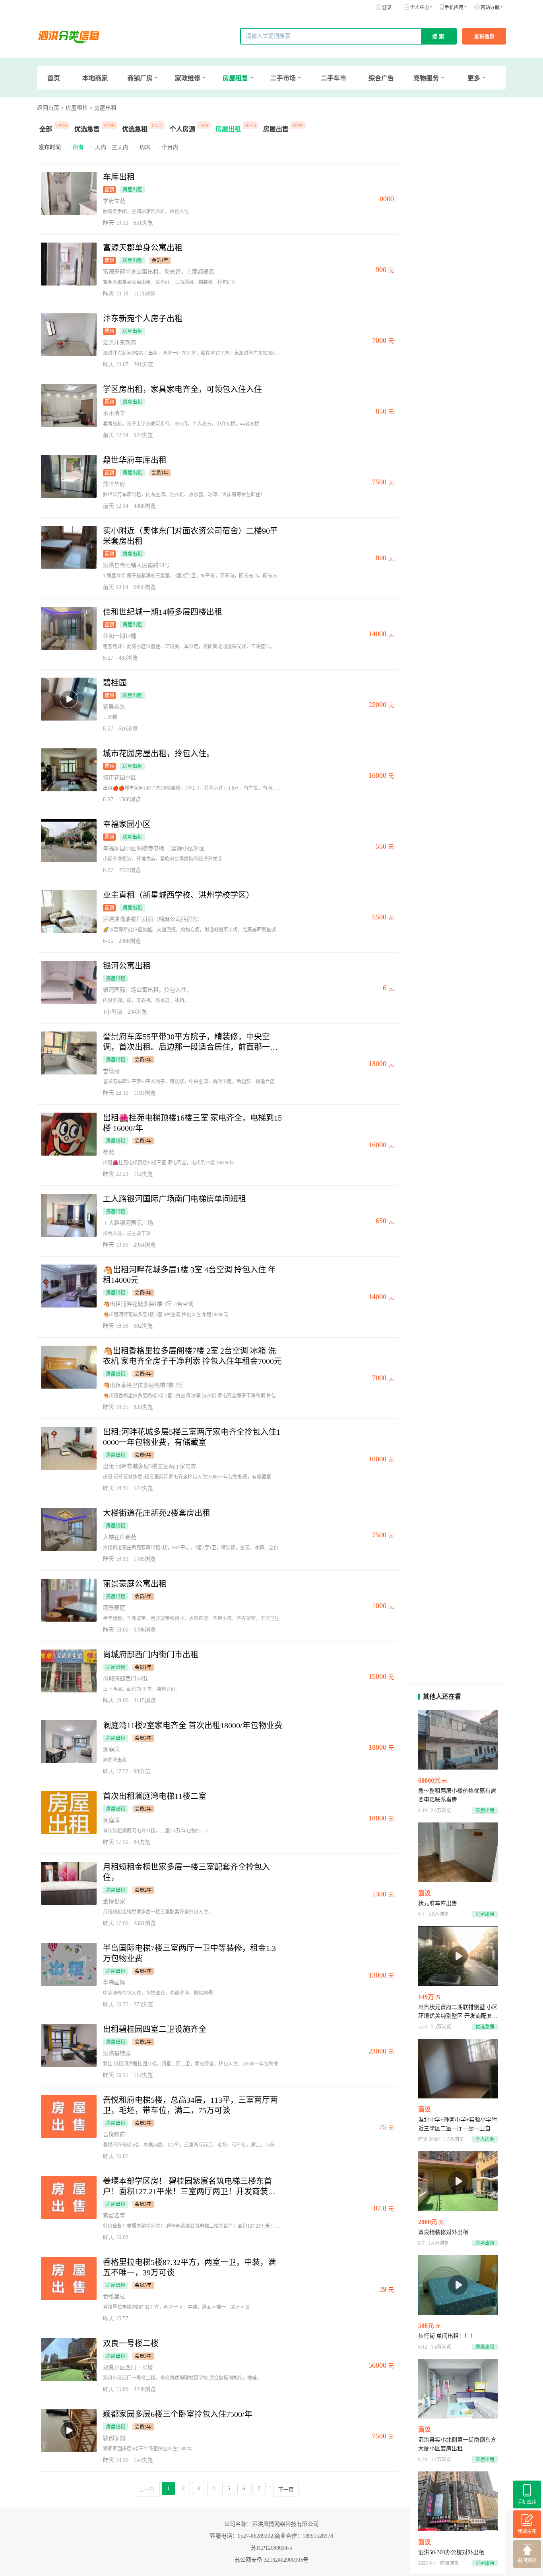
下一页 (286, 2490)
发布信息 (484, 36)
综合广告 (381, 78)
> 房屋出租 (103, 108)
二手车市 (334, 78)
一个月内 (167, 147)
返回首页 (48, 108)
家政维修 (188, 78)
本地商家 (95, 78)
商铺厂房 (140, 78)
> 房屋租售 (74, 108)
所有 (78, 147)
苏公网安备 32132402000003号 (271, 2560)
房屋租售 (235, 78)
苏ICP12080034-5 (271, 2548)
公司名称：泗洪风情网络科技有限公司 (271, 2524)
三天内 (120, 147)
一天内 (98, 147)
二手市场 (283, 78)
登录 (387, 8)
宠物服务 (426, 78)
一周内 (142, 147)
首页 (54, 78)
